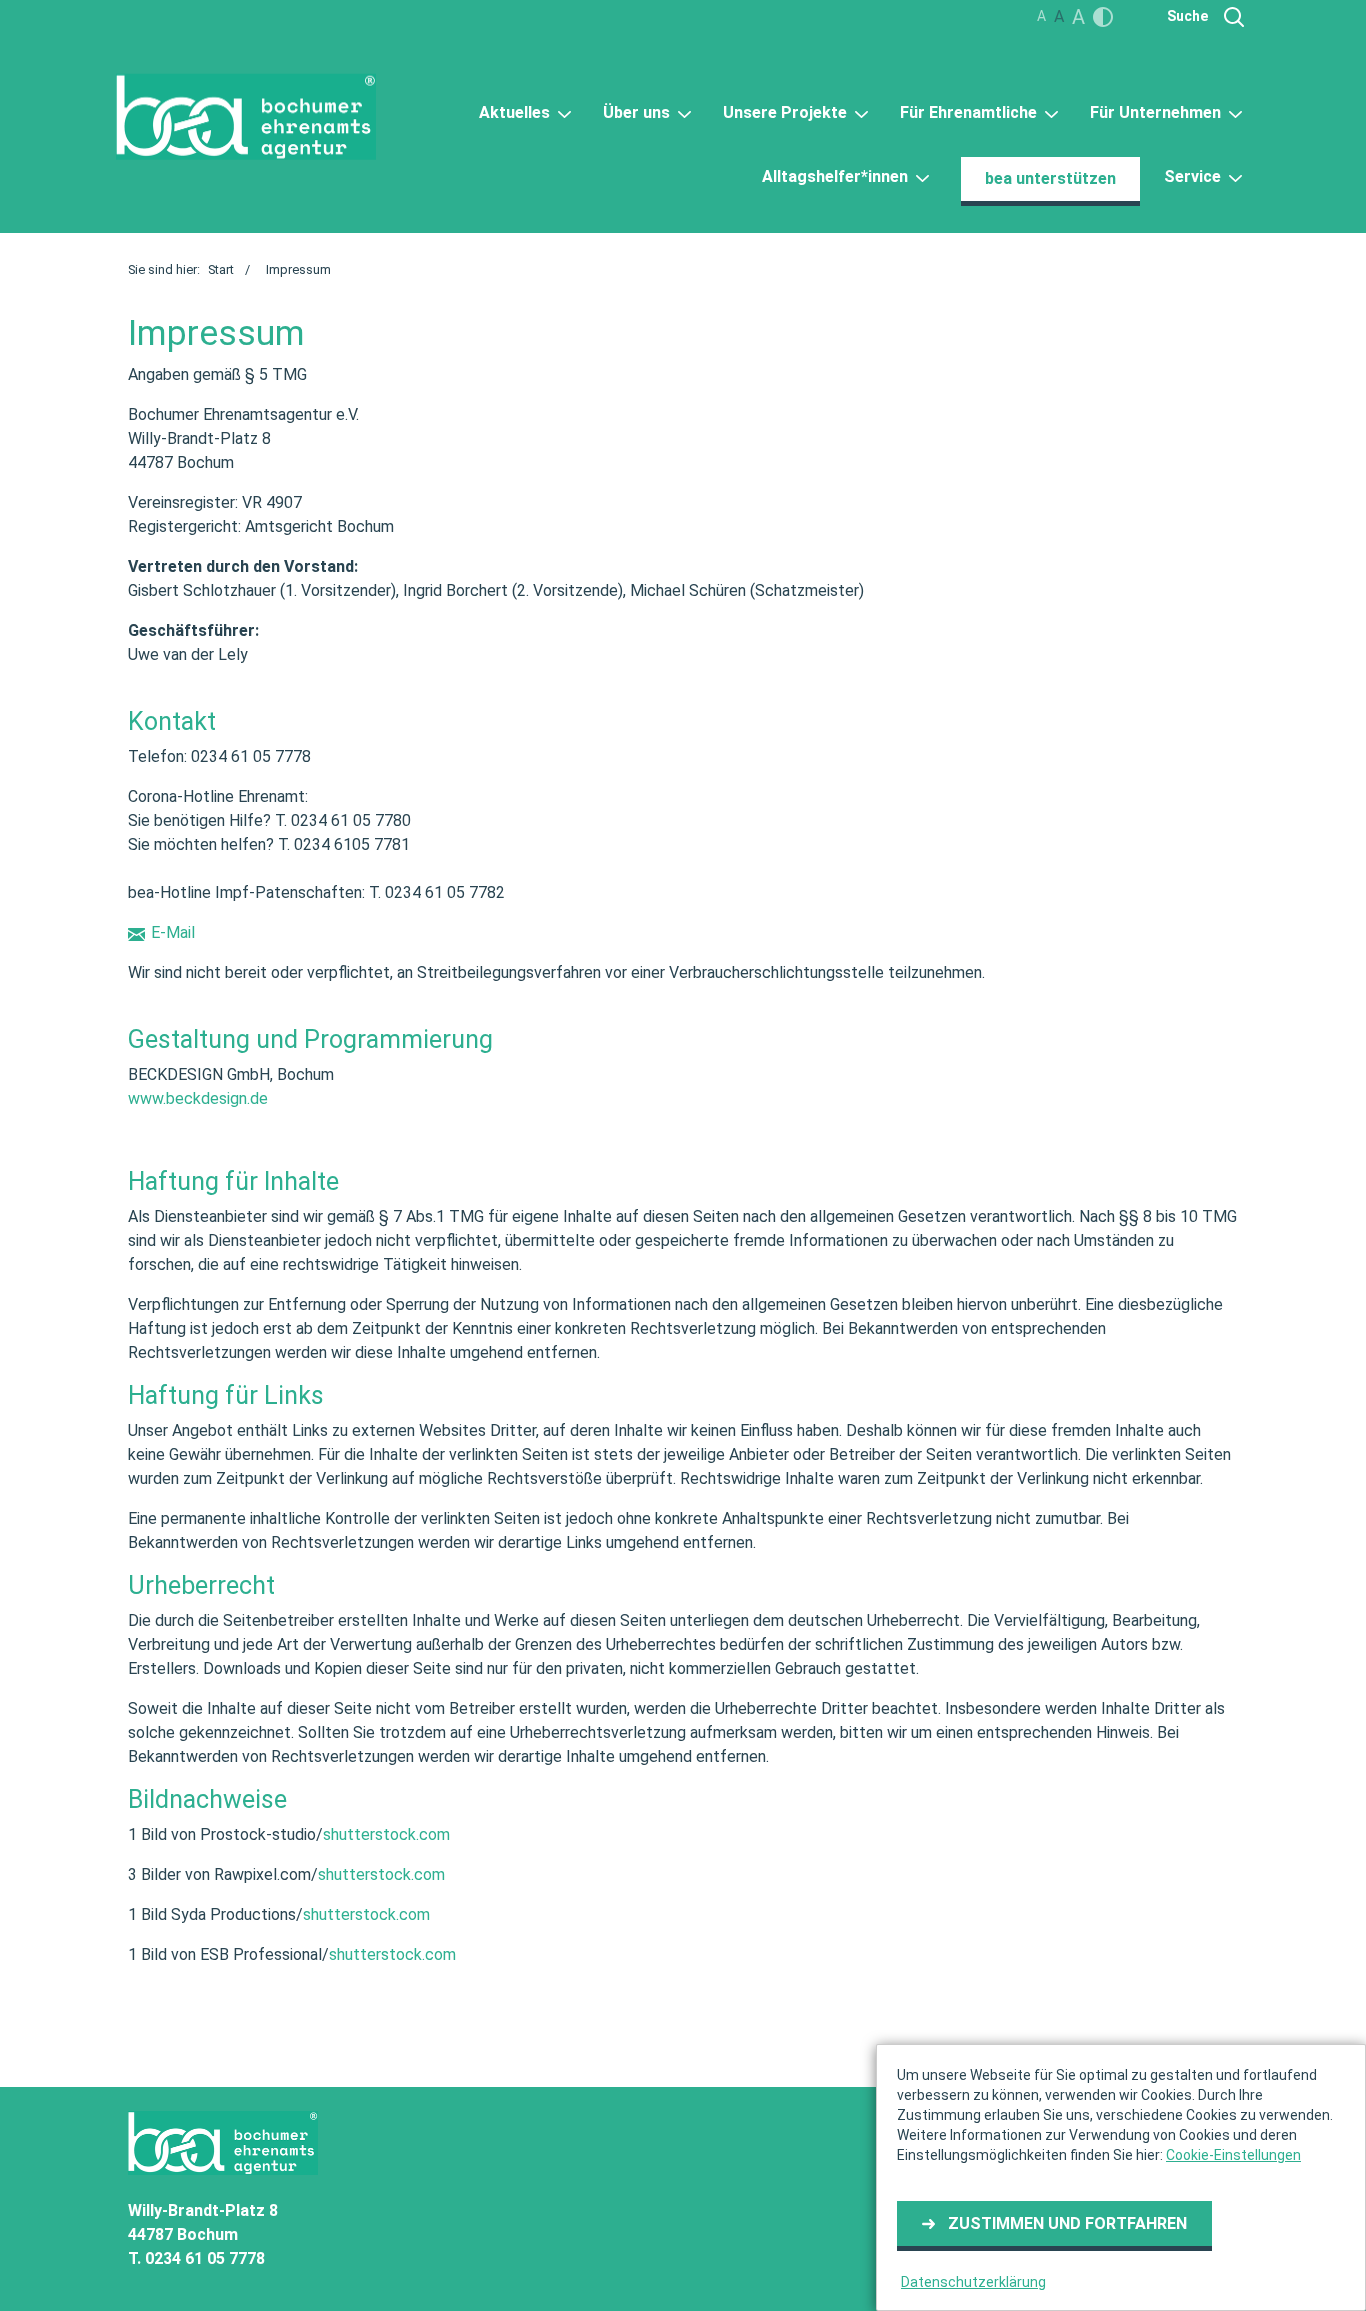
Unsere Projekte (787, 112)
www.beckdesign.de (198, 1098)
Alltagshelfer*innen (837, 176)
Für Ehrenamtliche (970, 112)
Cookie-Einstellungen (1233, 2155)
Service (1194, 176)
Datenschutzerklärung (973, 2282)
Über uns (638, 112)
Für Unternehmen (1157, 112)
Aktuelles (516, 112)
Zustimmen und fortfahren (1067, 2223)
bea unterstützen (1050, 178)
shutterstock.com (386, 1834)
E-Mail (173, 932)
